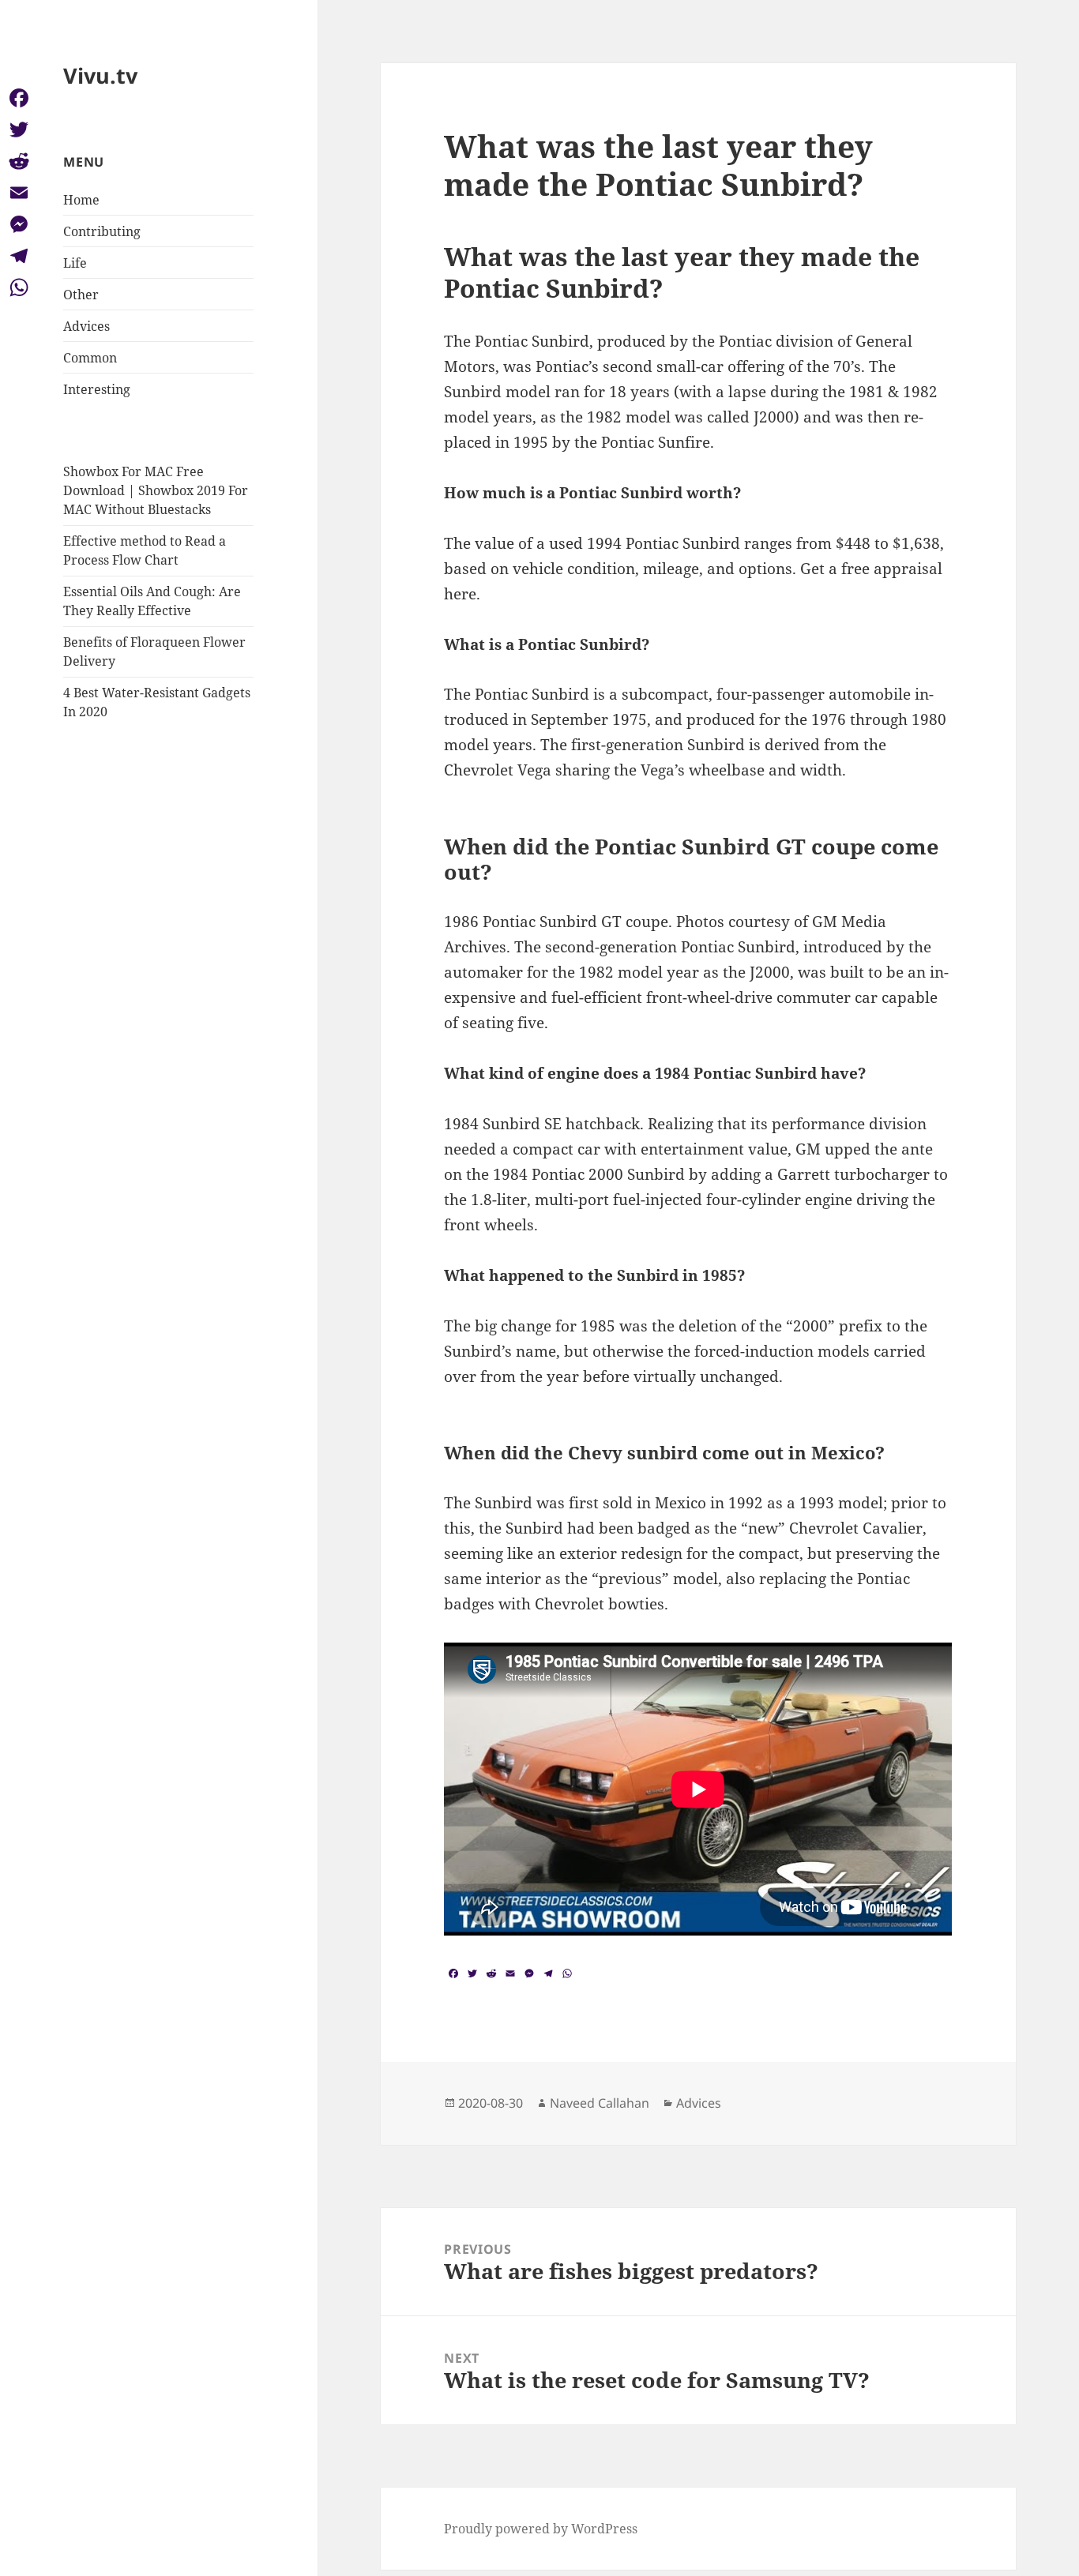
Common (90, 358)
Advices (86, 326)
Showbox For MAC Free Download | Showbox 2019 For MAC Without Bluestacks (156, 490)
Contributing (102, 231)
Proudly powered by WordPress (541, 2529)
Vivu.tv (100, 75)
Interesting (97, 389)
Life (75, 263)
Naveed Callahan (600, 2103)
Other (81, 295)
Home (81, 200)
